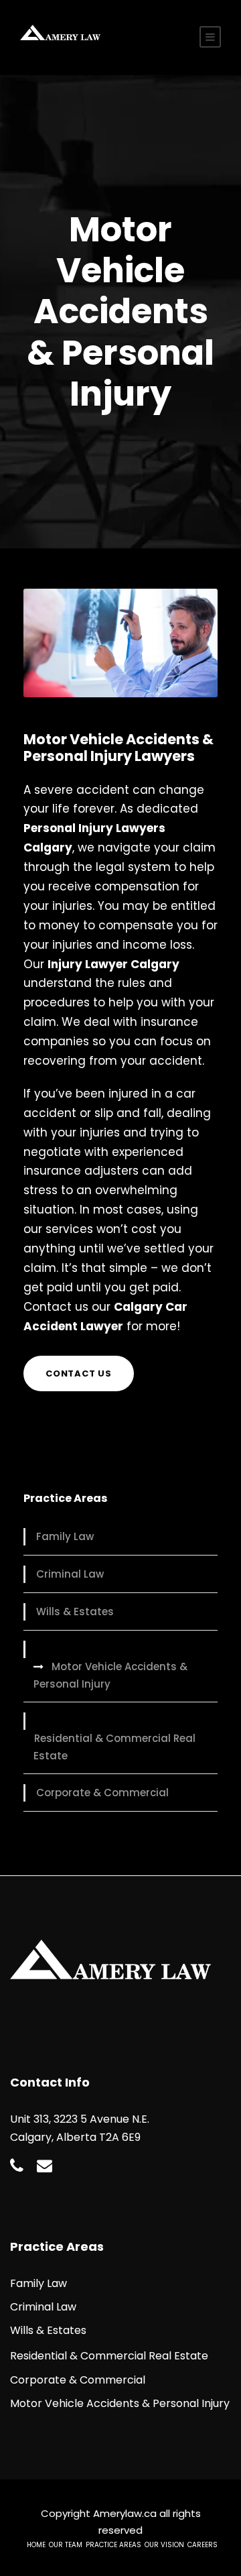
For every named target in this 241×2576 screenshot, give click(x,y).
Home (36, 2545)
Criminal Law (70, 1574)
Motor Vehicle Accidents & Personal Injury (110, 1675)
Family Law (65, 1536)
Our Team (66, 2545)
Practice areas (113, 2545)
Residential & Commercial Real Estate (114, 1747)
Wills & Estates (75, 1612)
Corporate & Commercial (102, 1793)
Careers (203, 2545)
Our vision (164, 2545)
